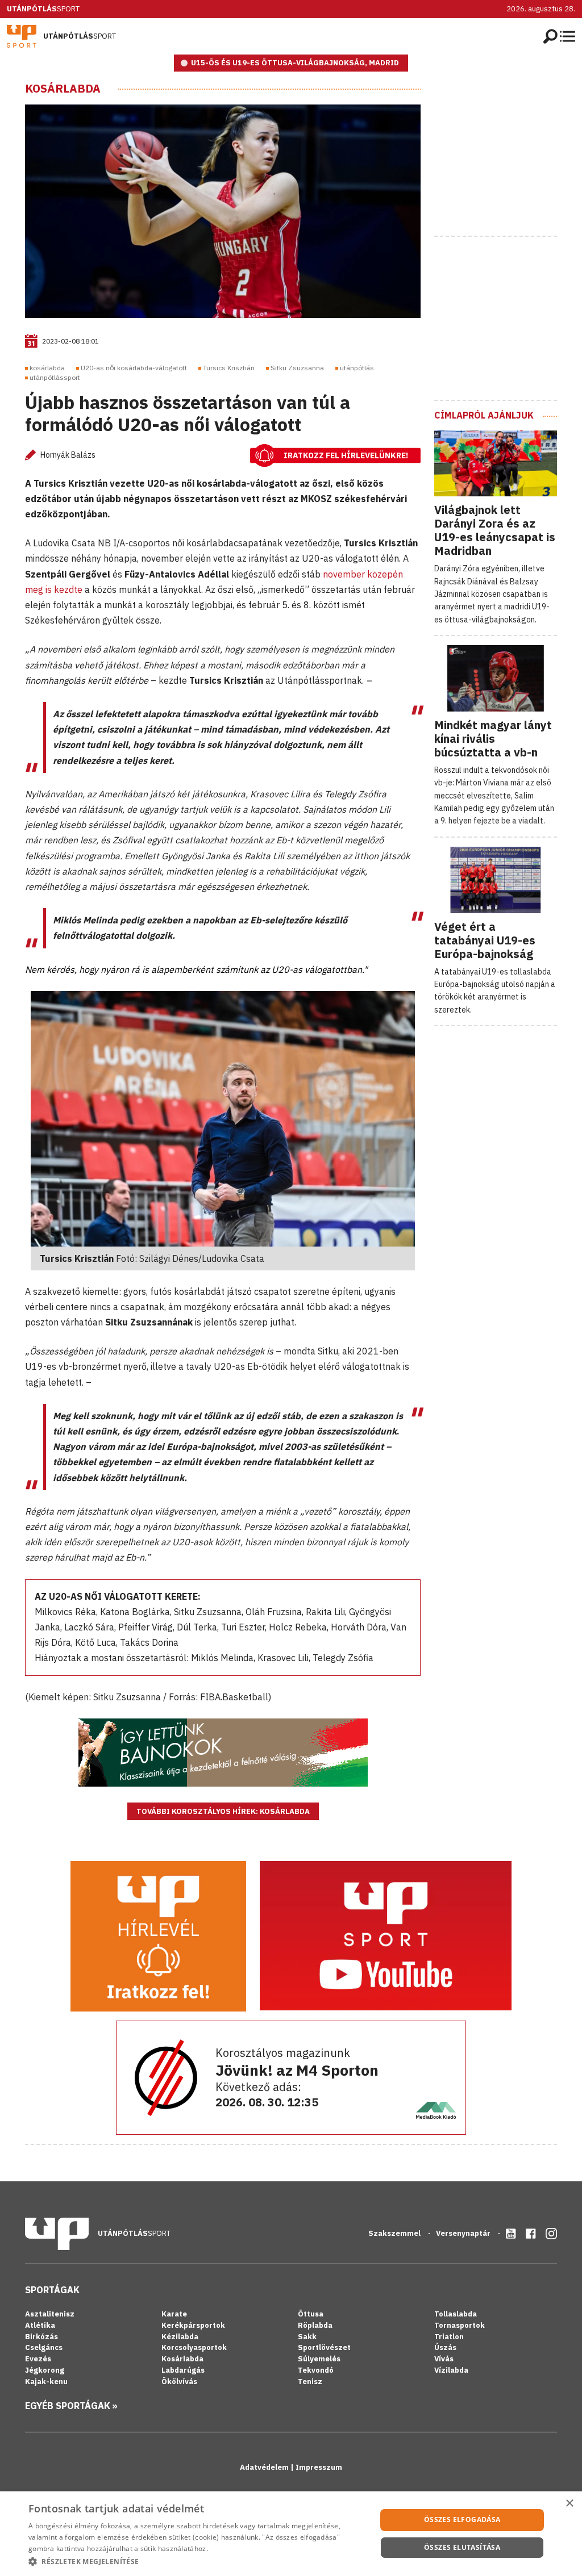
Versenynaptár (464, 2233)
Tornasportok (460, 2325)
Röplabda (315, 2325)
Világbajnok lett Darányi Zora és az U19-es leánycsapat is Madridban (495, 530)
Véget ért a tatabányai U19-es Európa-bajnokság (485, 940)
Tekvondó (316, 2370)
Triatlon (449, 2337)
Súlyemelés (319, 2359)
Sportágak (52, 2290)
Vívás (444, 2359)
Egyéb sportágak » (71, 2406)
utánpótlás (357, 368)
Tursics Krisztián (229, 368)
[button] (197, 2561)
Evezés (38, 2359)
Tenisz (310, 2381)
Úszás (445, 2347)
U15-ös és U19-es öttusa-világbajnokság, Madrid (295, 63)
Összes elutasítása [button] (462, 2547)
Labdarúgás (183, 2370)
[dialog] (291, 2534)
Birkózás (41, 2337)
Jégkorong (45, 2370)
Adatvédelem (265, 2467)
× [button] (569, 2504)
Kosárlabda (63, 89)
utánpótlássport (55, 377)
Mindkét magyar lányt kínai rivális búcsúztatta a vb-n (493, 739)
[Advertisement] (508, 153)
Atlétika (40, 2325)
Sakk (307, 2337)
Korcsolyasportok (194, 2347)
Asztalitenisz (50, 2314)
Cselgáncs (44, 2347)
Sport (43, 9)
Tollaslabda (456, 2314)
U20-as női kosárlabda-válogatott (134, 368)
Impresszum (319, 2467)
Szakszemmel (395, 2233)
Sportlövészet (324, 2347)
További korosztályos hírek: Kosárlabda (223, 1811)
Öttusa (311, 2314)
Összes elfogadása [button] (462, 2519)
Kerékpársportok (193, 2325)
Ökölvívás (179, 2381)
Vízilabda (451, 2370)
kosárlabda (47, 368)
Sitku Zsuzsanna (297, 368)
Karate (174, 2314)
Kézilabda (180, 2337)
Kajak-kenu (46, 2381)
